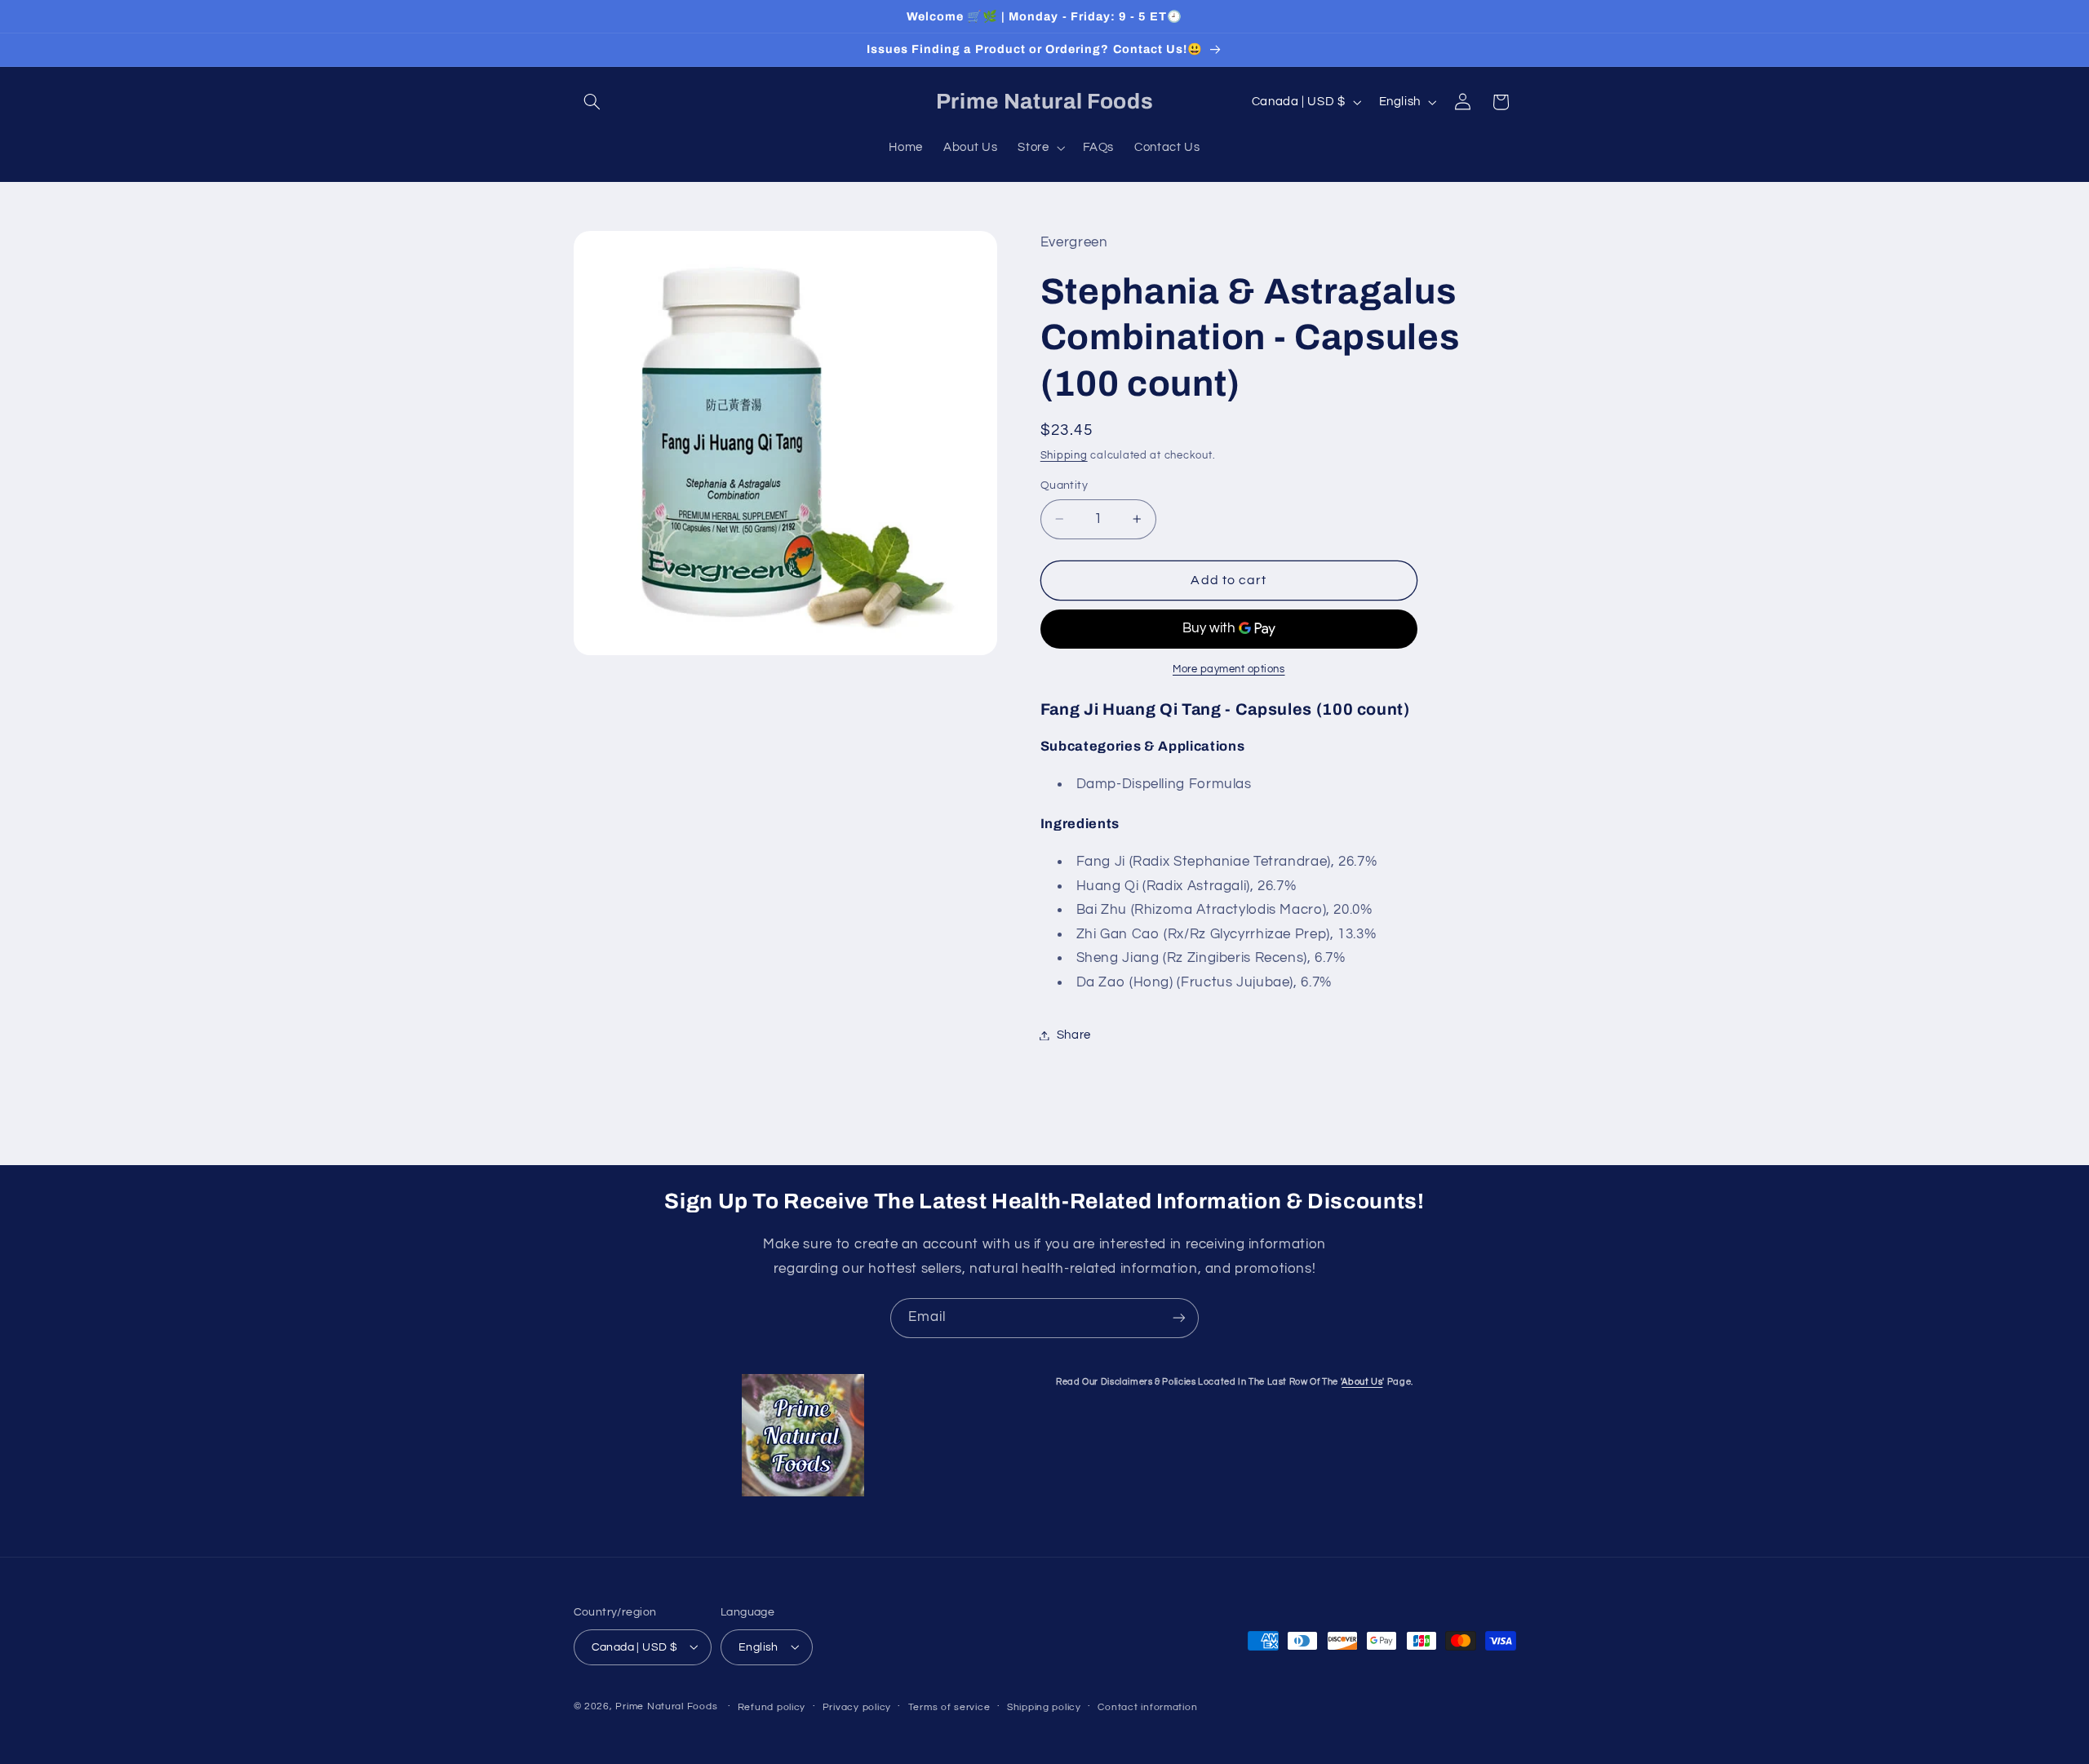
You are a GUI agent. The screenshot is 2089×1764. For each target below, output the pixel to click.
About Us (1362, 1382)
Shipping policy (1044, 1706)
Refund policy (772, 1706)
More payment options (1229, 669)
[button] (592, 102)
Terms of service (949, 1706)
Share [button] (1074, 1035)
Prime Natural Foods (666, 1706)
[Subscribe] (1179, 1318)
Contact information (1147, 1706)
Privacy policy (857, 1706)
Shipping (1064, 456)
